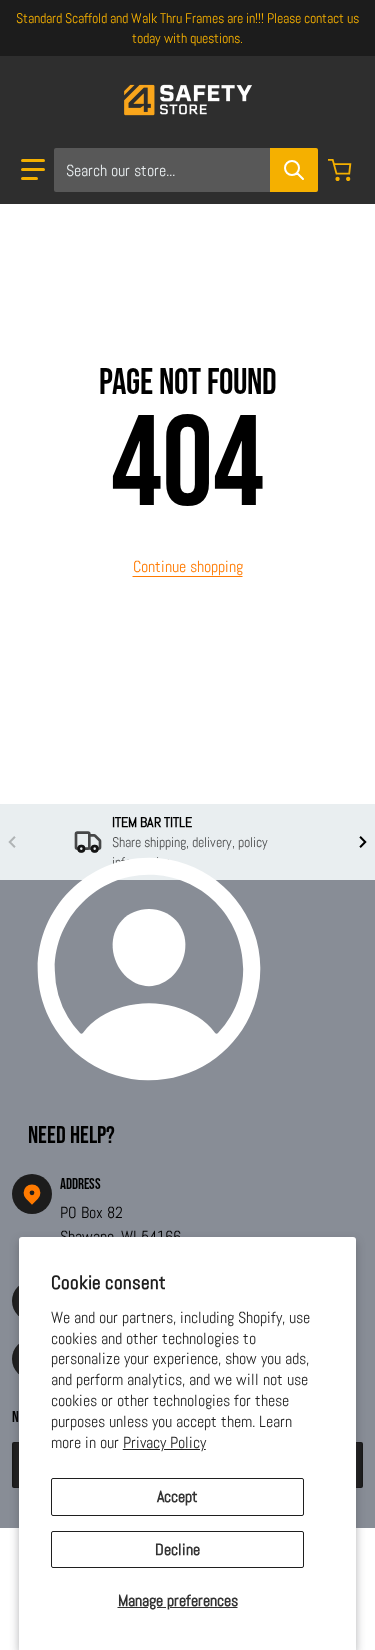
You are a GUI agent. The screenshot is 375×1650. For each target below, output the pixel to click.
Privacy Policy (164, 1442)
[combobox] (185, 170)
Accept (177, 1496)
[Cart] (342, 170)
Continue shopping (188, 566)
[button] (33, 170)
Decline (177, 1549)
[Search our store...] (294, 170)
